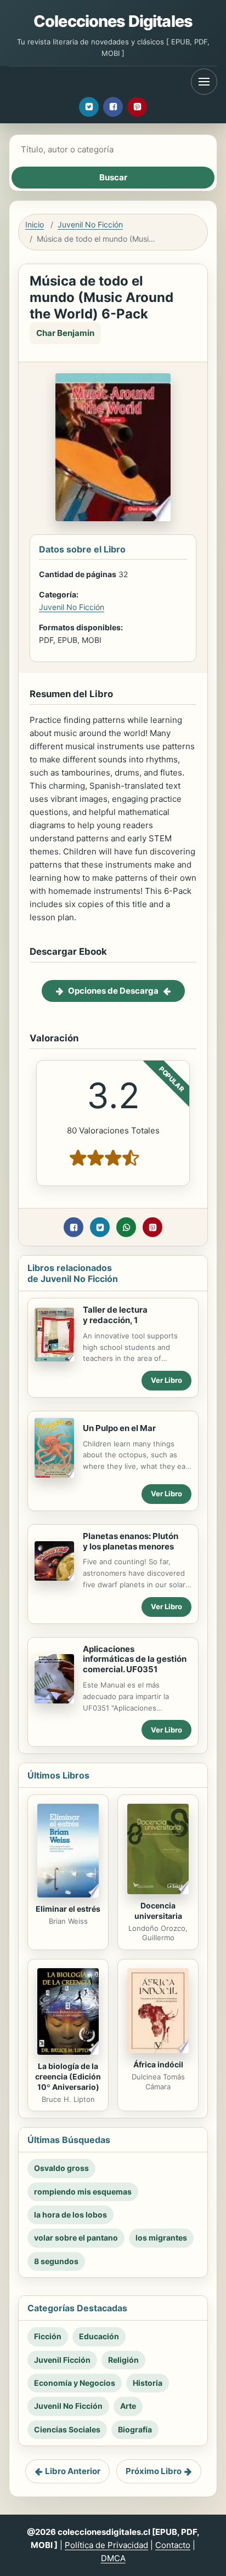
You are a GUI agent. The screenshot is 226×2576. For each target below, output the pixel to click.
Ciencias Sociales (67, 2429)
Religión (123, 2360)
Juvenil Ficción (62, 2360)
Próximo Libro (154, 2471)
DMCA (113, 2558)
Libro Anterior (73, 2471)
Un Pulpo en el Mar (119, 1428)
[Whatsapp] (126, 1227)
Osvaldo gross (61, 2168)
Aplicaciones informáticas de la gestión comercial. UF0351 (135, 1659)
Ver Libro (166, 1380)
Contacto (173, 2545)
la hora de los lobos (70, 2215)
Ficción (48, 2336)
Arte (128, 2406)
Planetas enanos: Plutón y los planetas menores (131, 1541)
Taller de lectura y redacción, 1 (115, 1315)
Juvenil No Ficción (90, 224)
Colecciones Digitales (113, 21)
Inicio (35, 224)
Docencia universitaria (158, 1911)
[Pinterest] (137, 107)
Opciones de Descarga (113, 991)
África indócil (158, 2064)
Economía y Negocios (75, 2383)
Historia (148, 2383)
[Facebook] (113, 107)
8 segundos (56, 2261)
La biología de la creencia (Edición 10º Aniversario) (68, 2076)
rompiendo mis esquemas (83, 2192)
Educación (99, 2336)
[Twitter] (89, 107)
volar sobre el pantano (76, 2238)
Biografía (135, 2429)
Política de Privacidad (106, 2545)
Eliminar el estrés (68, 1909)
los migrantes (161, 2238)
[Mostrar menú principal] (204, 82)
